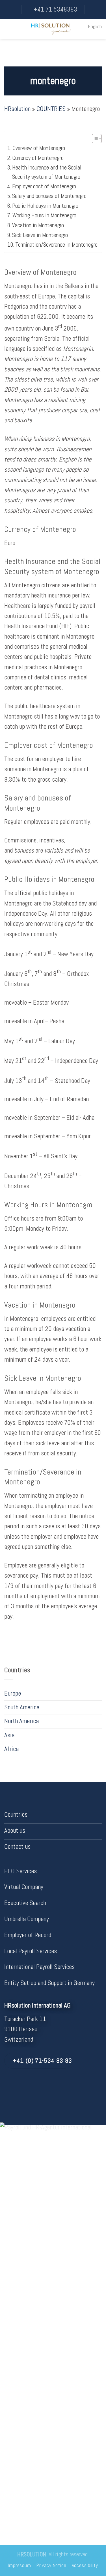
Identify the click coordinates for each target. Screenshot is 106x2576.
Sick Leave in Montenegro (40, 235)
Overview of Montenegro (39, 148)
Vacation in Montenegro (38, 225)
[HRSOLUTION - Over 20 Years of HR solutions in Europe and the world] (51, 29)
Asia (9, 1735)
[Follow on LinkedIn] (16, 2087)
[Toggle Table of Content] (94, 139)
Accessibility (85, 2565)
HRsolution (17, 109)
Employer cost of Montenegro (44, 186)
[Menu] (9, 29)
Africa (11, 1749)
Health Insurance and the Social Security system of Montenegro (47, 172)
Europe (13, 1693)
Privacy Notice (51, 2565)
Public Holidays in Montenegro (45, 206)
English (95, 26)
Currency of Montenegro (38, 158)
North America (21, 1721)
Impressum (20, 2565)
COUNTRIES (51, 109)
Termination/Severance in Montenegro (56, 245)
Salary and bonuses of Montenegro (49, 196)
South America (22, 1707)
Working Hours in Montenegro (44, 215)
